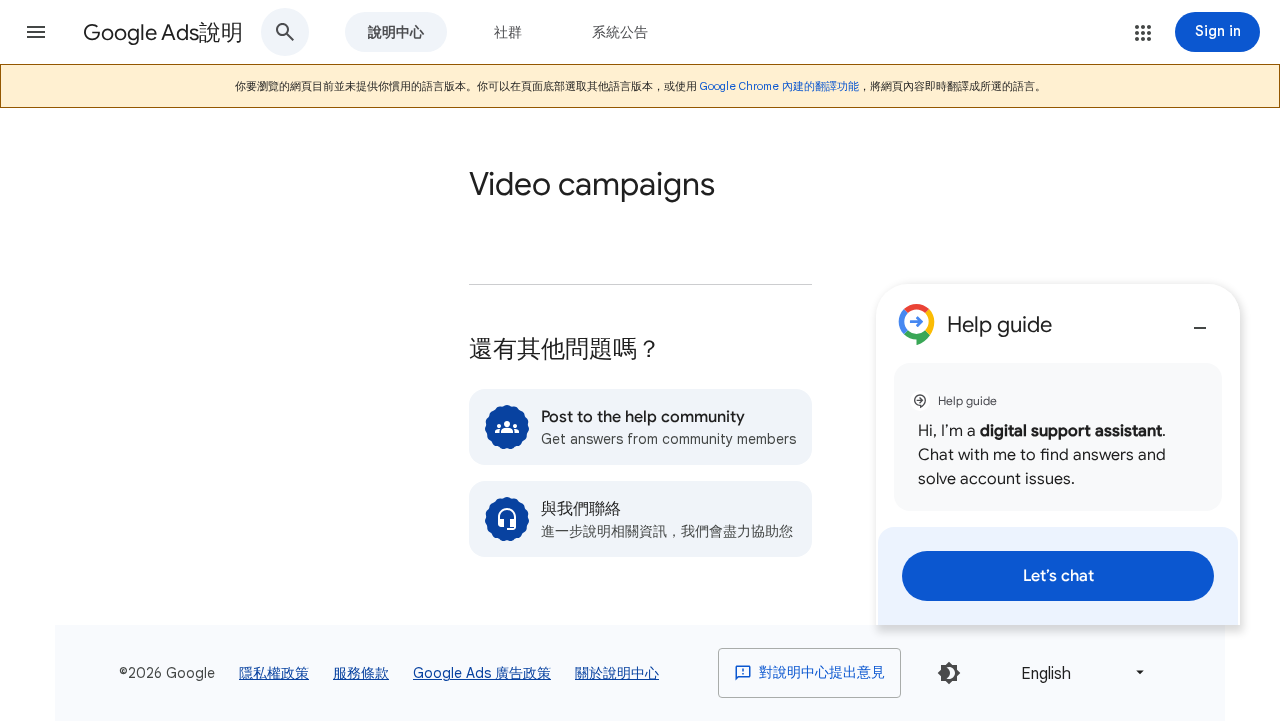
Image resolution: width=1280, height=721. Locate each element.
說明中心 (396, 32)
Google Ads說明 (163, 32)
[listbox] (1079, 672)
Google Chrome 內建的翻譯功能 (779, 86)
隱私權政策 (274, 673)
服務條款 (361, 673)
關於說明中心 (617, 673)
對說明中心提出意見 (820, 672)
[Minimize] (1200, 320)
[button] (36, 32)
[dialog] (1058, 454)
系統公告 (620, 32)
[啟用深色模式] (949, 673)
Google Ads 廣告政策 (482, 673)
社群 (508, 32)
